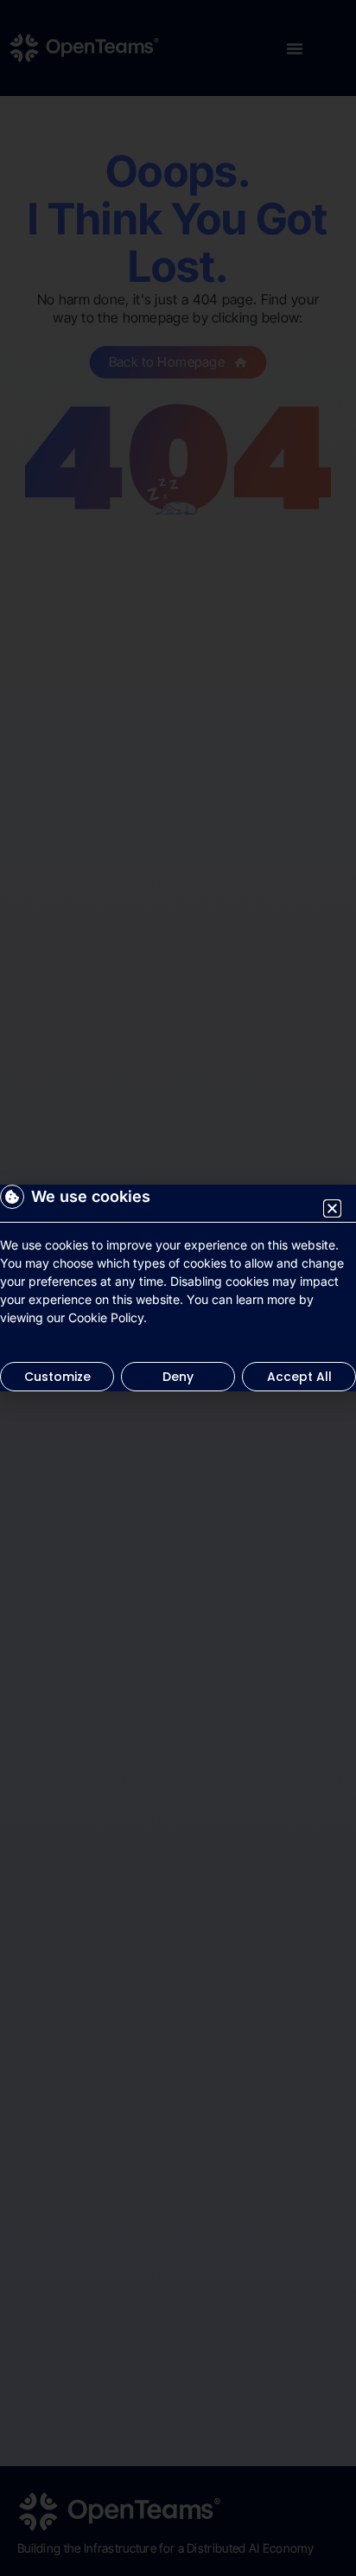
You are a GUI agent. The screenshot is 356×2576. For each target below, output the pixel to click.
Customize (57, 1377)
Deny (178, 1377)
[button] (332, 1208)
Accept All (299, 1377)
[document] (178, 1288)
